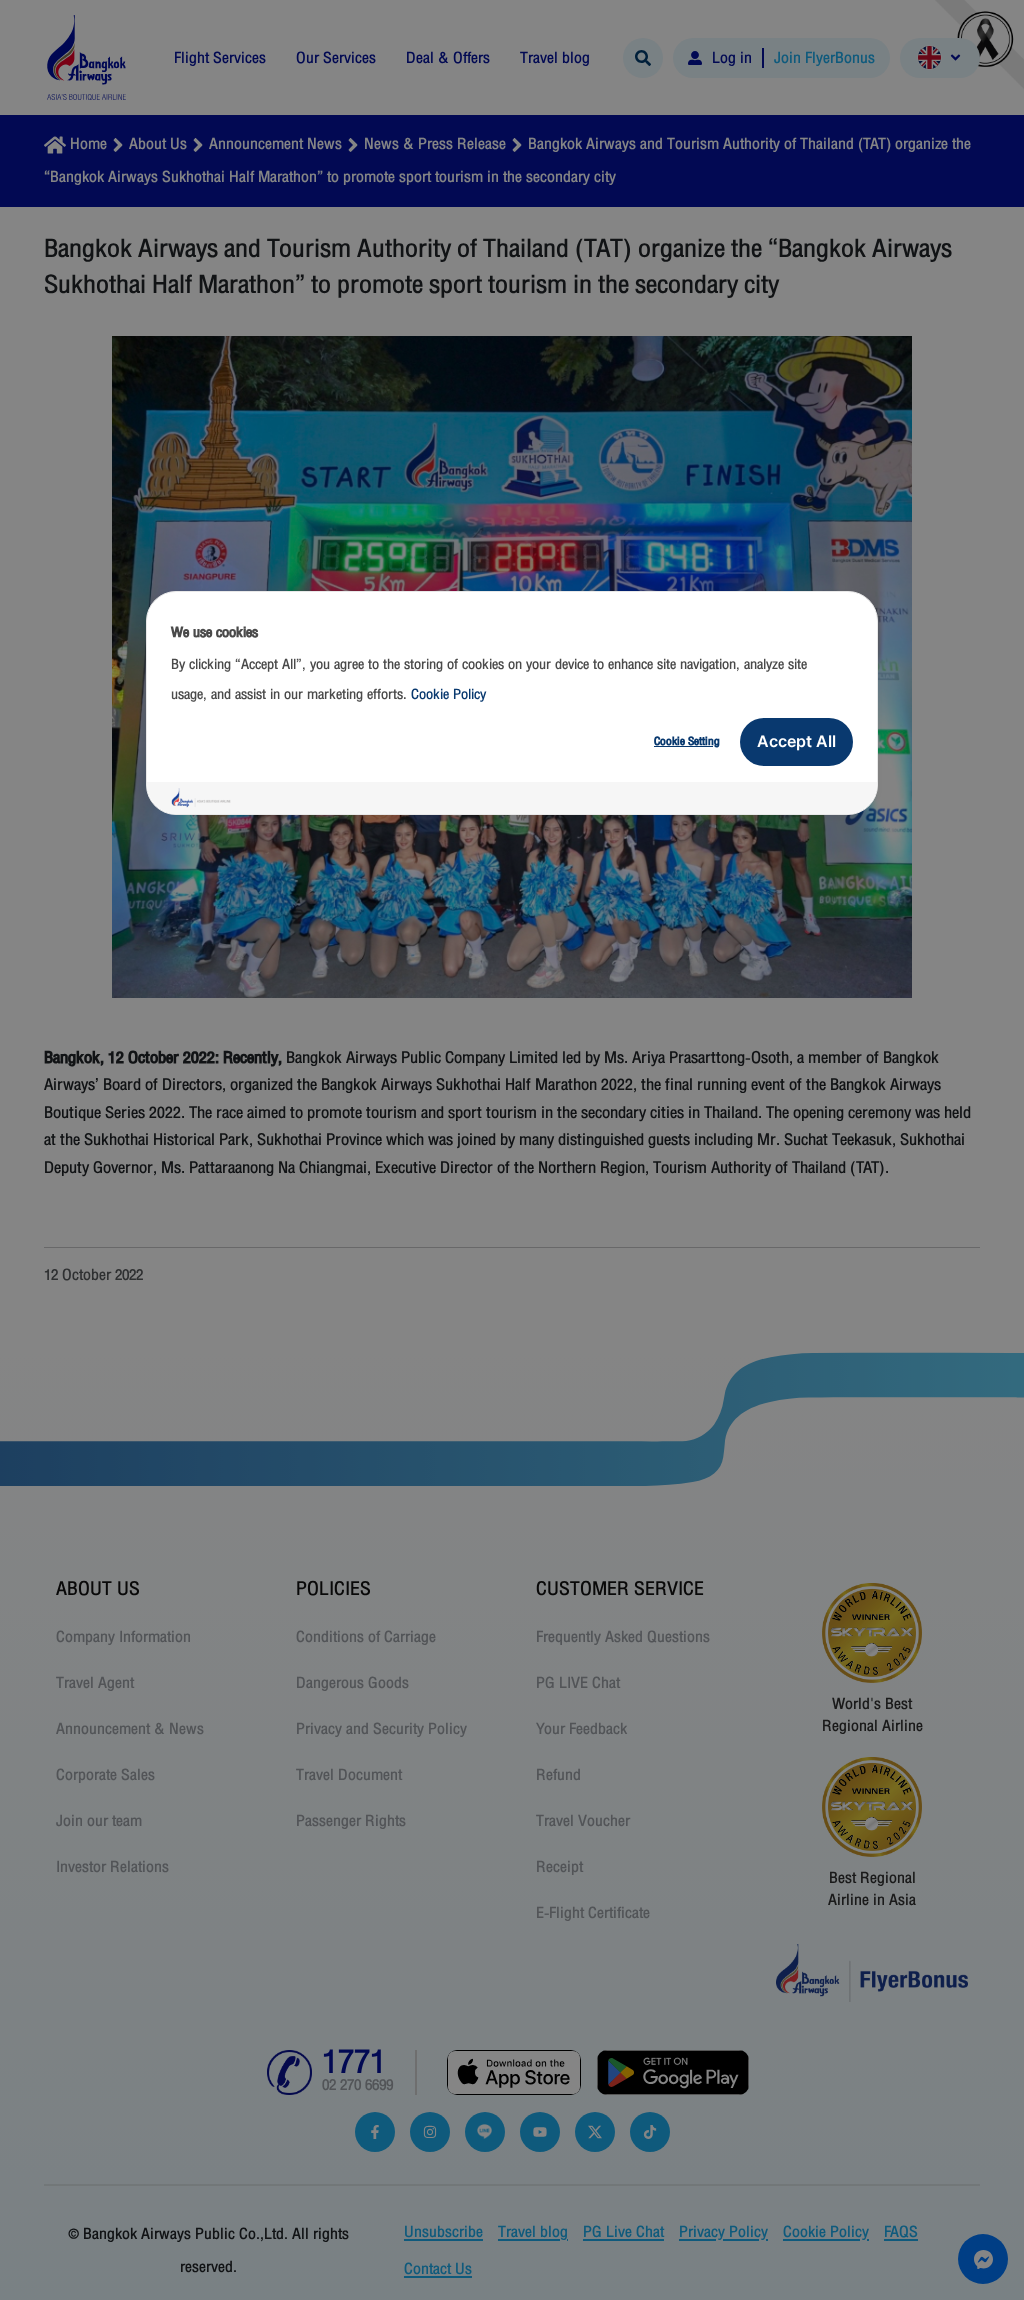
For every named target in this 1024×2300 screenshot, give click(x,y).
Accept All (796, 741)
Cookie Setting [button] (687, 741)
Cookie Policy (448, 694)
